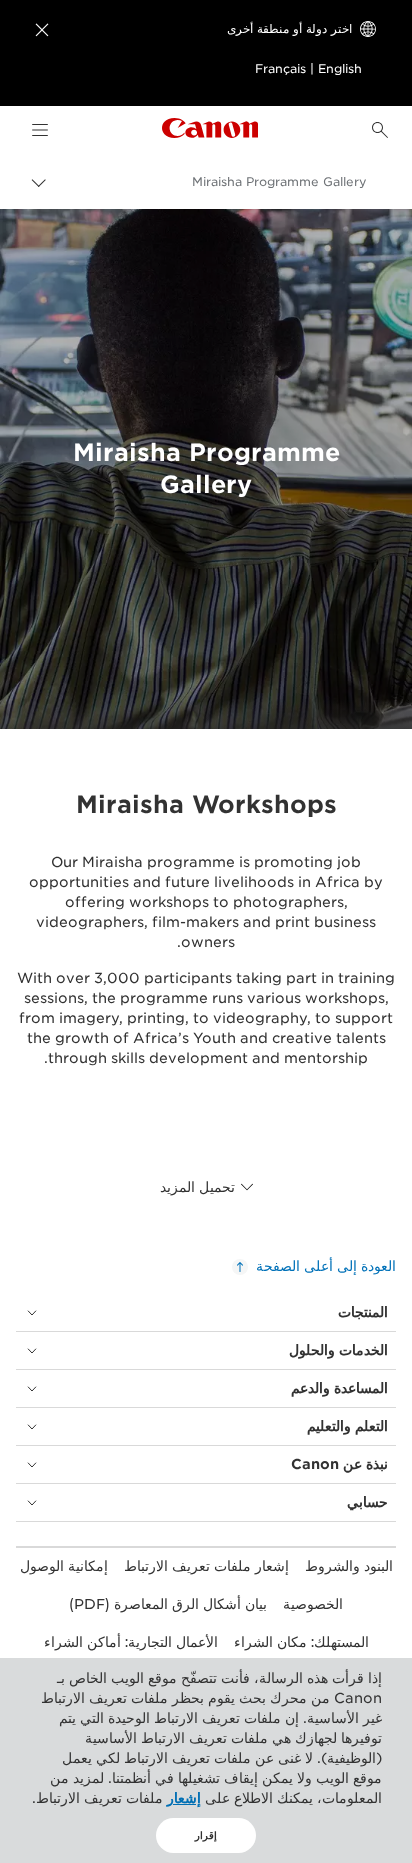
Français (280, 68)
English (340, 68)
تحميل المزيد (197, 1187)
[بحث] (380, 130)
